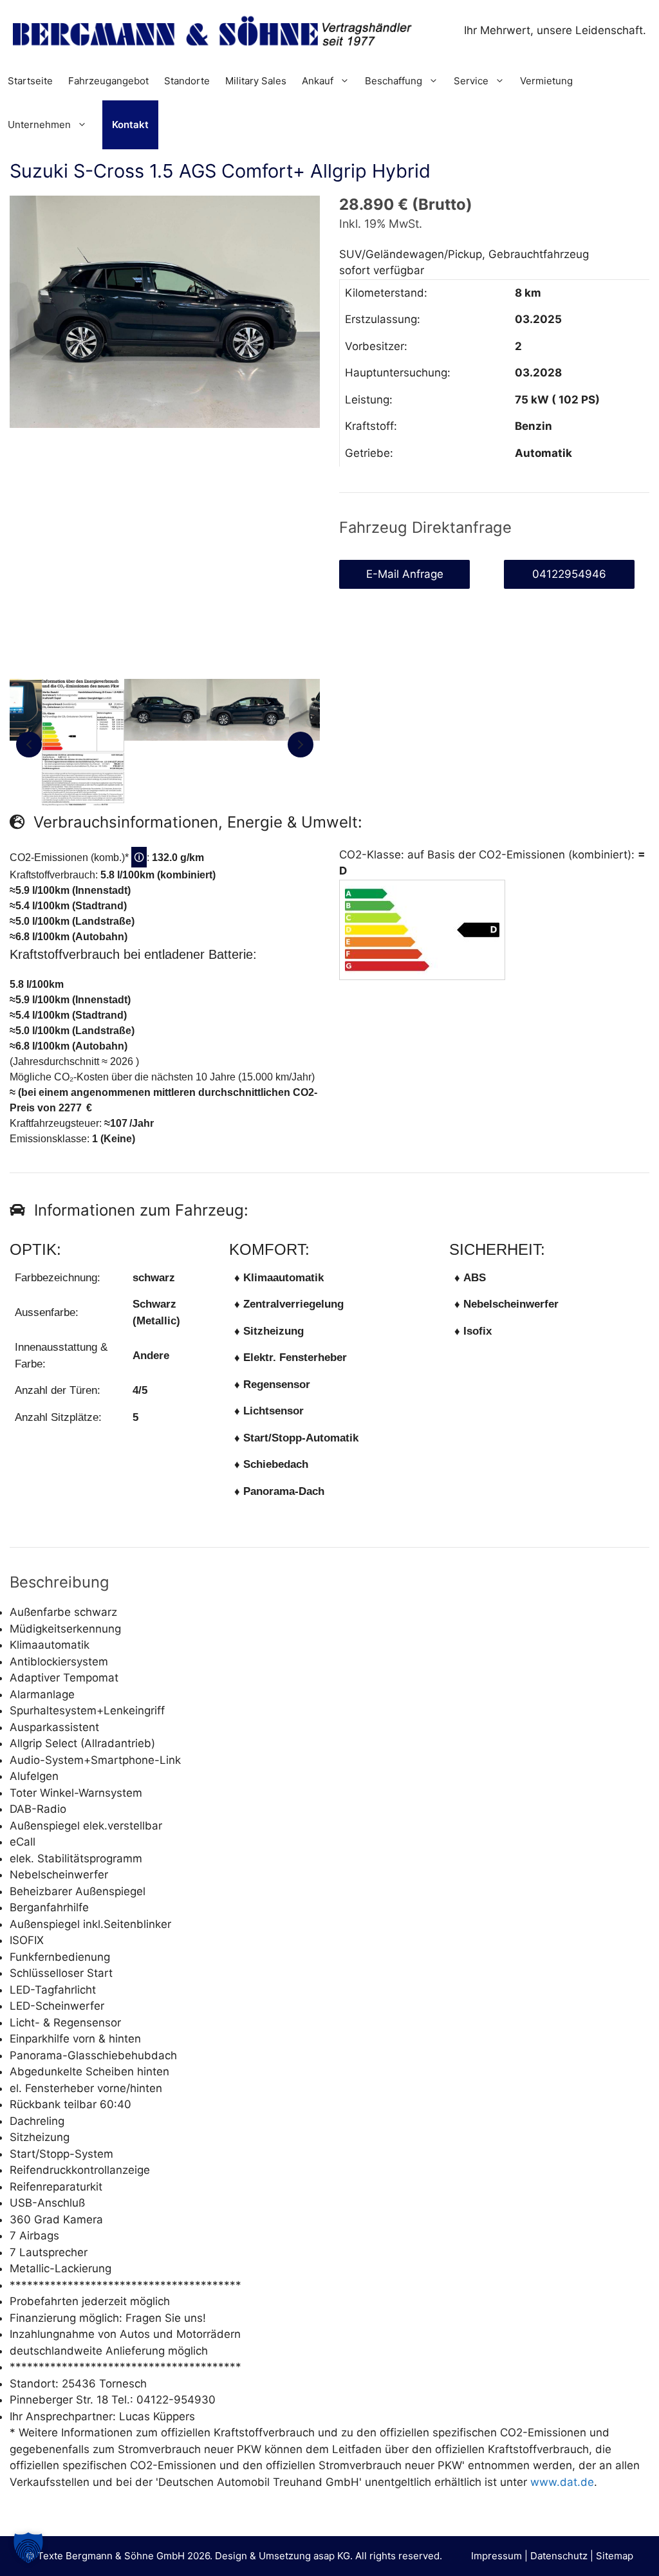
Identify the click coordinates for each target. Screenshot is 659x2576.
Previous (29, 745)
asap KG (332, 2556)
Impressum (497, 2556)
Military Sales (256, 81)
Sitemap (615, 2556)
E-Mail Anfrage (405, 574)
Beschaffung (394, 81)
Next (301, 745)
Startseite (30, 81)
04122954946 (569, 574)
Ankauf (318, 81)
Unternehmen (39, 125)
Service (471, 81)
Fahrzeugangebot (108, 81)
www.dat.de (562, 2482)
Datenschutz (559, 2556)
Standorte (187, 81)
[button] (28, 2548)
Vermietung (546, 81)
